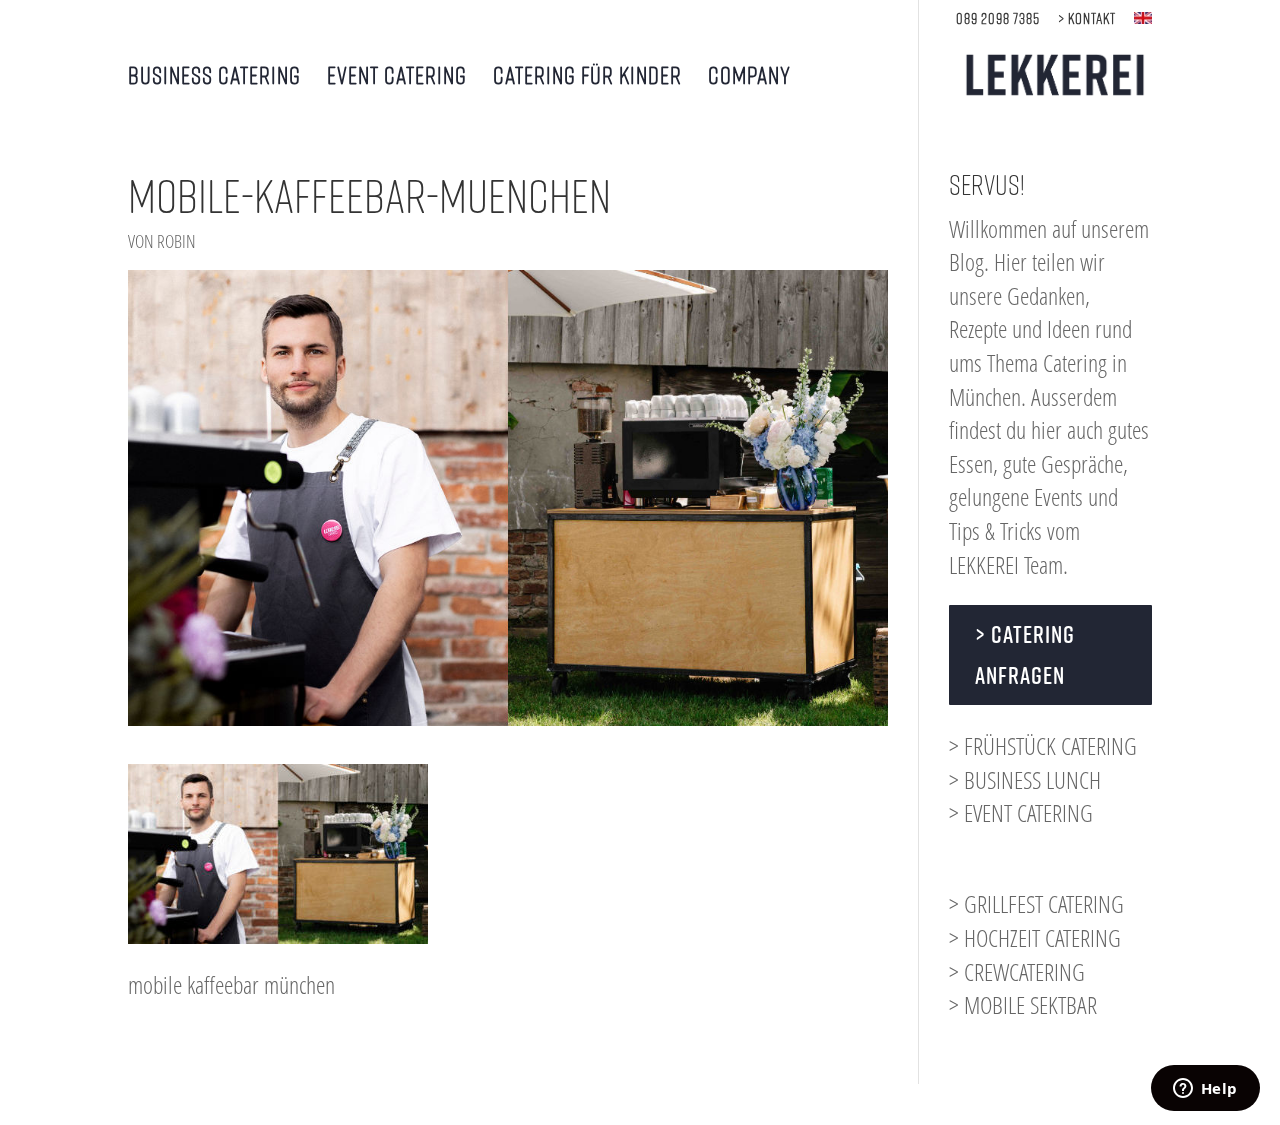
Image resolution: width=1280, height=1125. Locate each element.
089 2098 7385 (998, 18)
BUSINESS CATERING (214, 77)
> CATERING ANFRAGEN (1025, 654)
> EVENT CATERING (1021, 812)
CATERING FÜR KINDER (587, 77)
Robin (176, 241)
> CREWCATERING (1017, 971)
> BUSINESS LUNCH (1025, 779)
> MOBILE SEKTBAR (1023, 1004)
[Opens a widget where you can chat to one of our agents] (1205, 1090)
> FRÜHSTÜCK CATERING (1043, 745)
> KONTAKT (1087, 18)
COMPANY (749, 77)
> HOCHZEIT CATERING (1035, 937)
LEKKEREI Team (1006, 564)
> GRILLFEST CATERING (1036, 903)
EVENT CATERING (397, 77)
